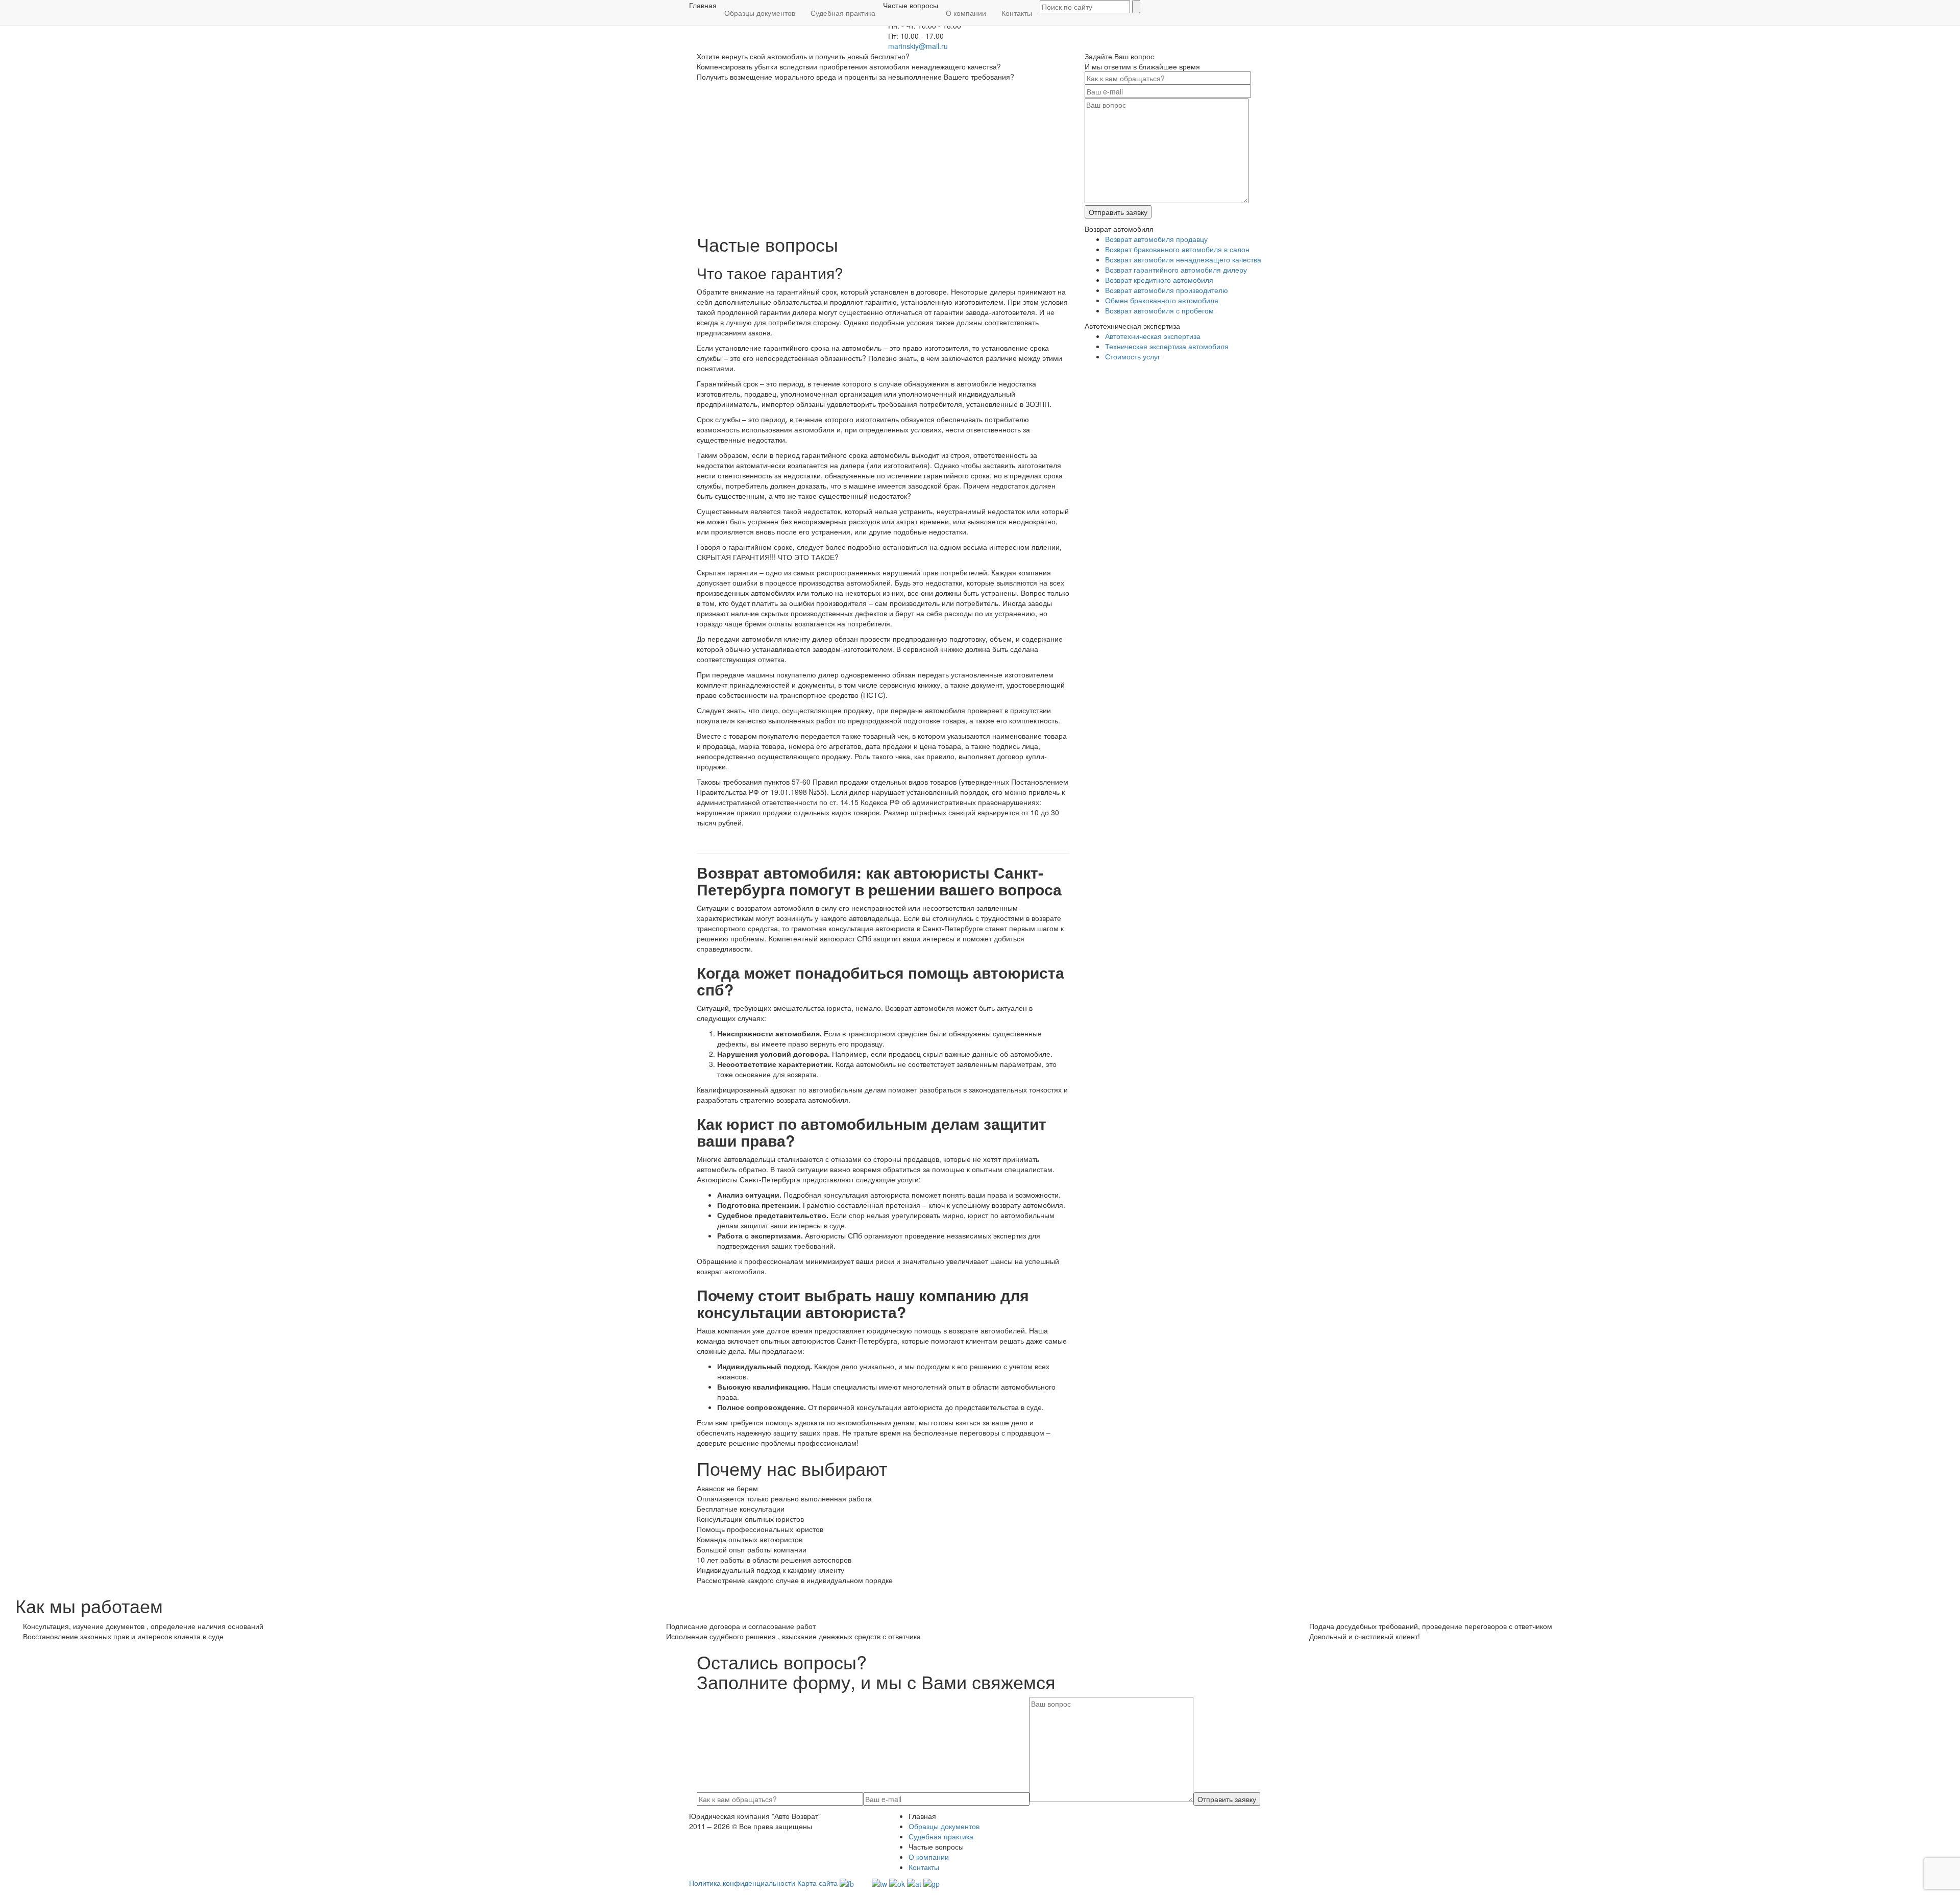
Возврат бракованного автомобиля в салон (1177, 249)
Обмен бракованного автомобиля (1162, 300)
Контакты (1017, 13)
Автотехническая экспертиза (1153, 336)
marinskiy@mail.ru (918, 46)
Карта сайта (817, 1883)
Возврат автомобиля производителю (1167, 290)
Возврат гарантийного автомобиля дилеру (1176, 270)
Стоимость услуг (1133, 356)
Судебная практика (843, 13)
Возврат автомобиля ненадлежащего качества (1183, 259)
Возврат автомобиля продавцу (1156, 239)
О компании (966, 13)
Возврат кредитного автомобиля (1159, 280)
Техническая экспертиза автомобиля (1167, 346)
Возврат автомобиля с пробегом (1159, 310)
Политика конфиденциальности (742, 1883)
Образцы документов (760, 13)
